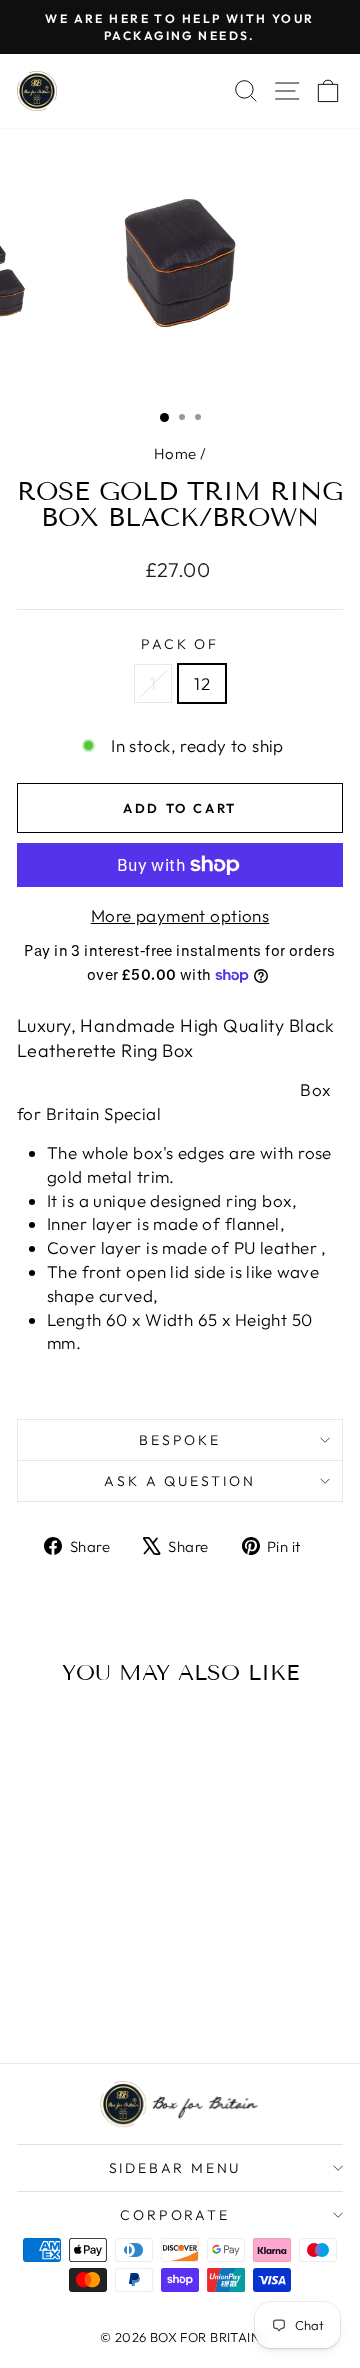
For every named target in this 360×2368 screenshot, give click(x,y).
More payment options (180, 915)
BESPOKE (180, 1440)
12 (202, 683)
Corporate (174, 2215)
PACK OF (180, 644)
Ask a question (179, 1481)
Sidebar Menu (175, 2168)
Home (175, 453)
